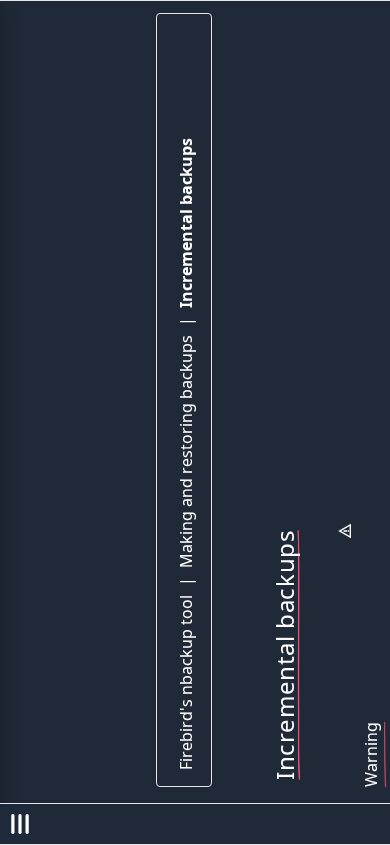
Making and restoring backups (186, 451)
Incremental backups (186, 223)
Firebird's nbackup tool (186, 682)
